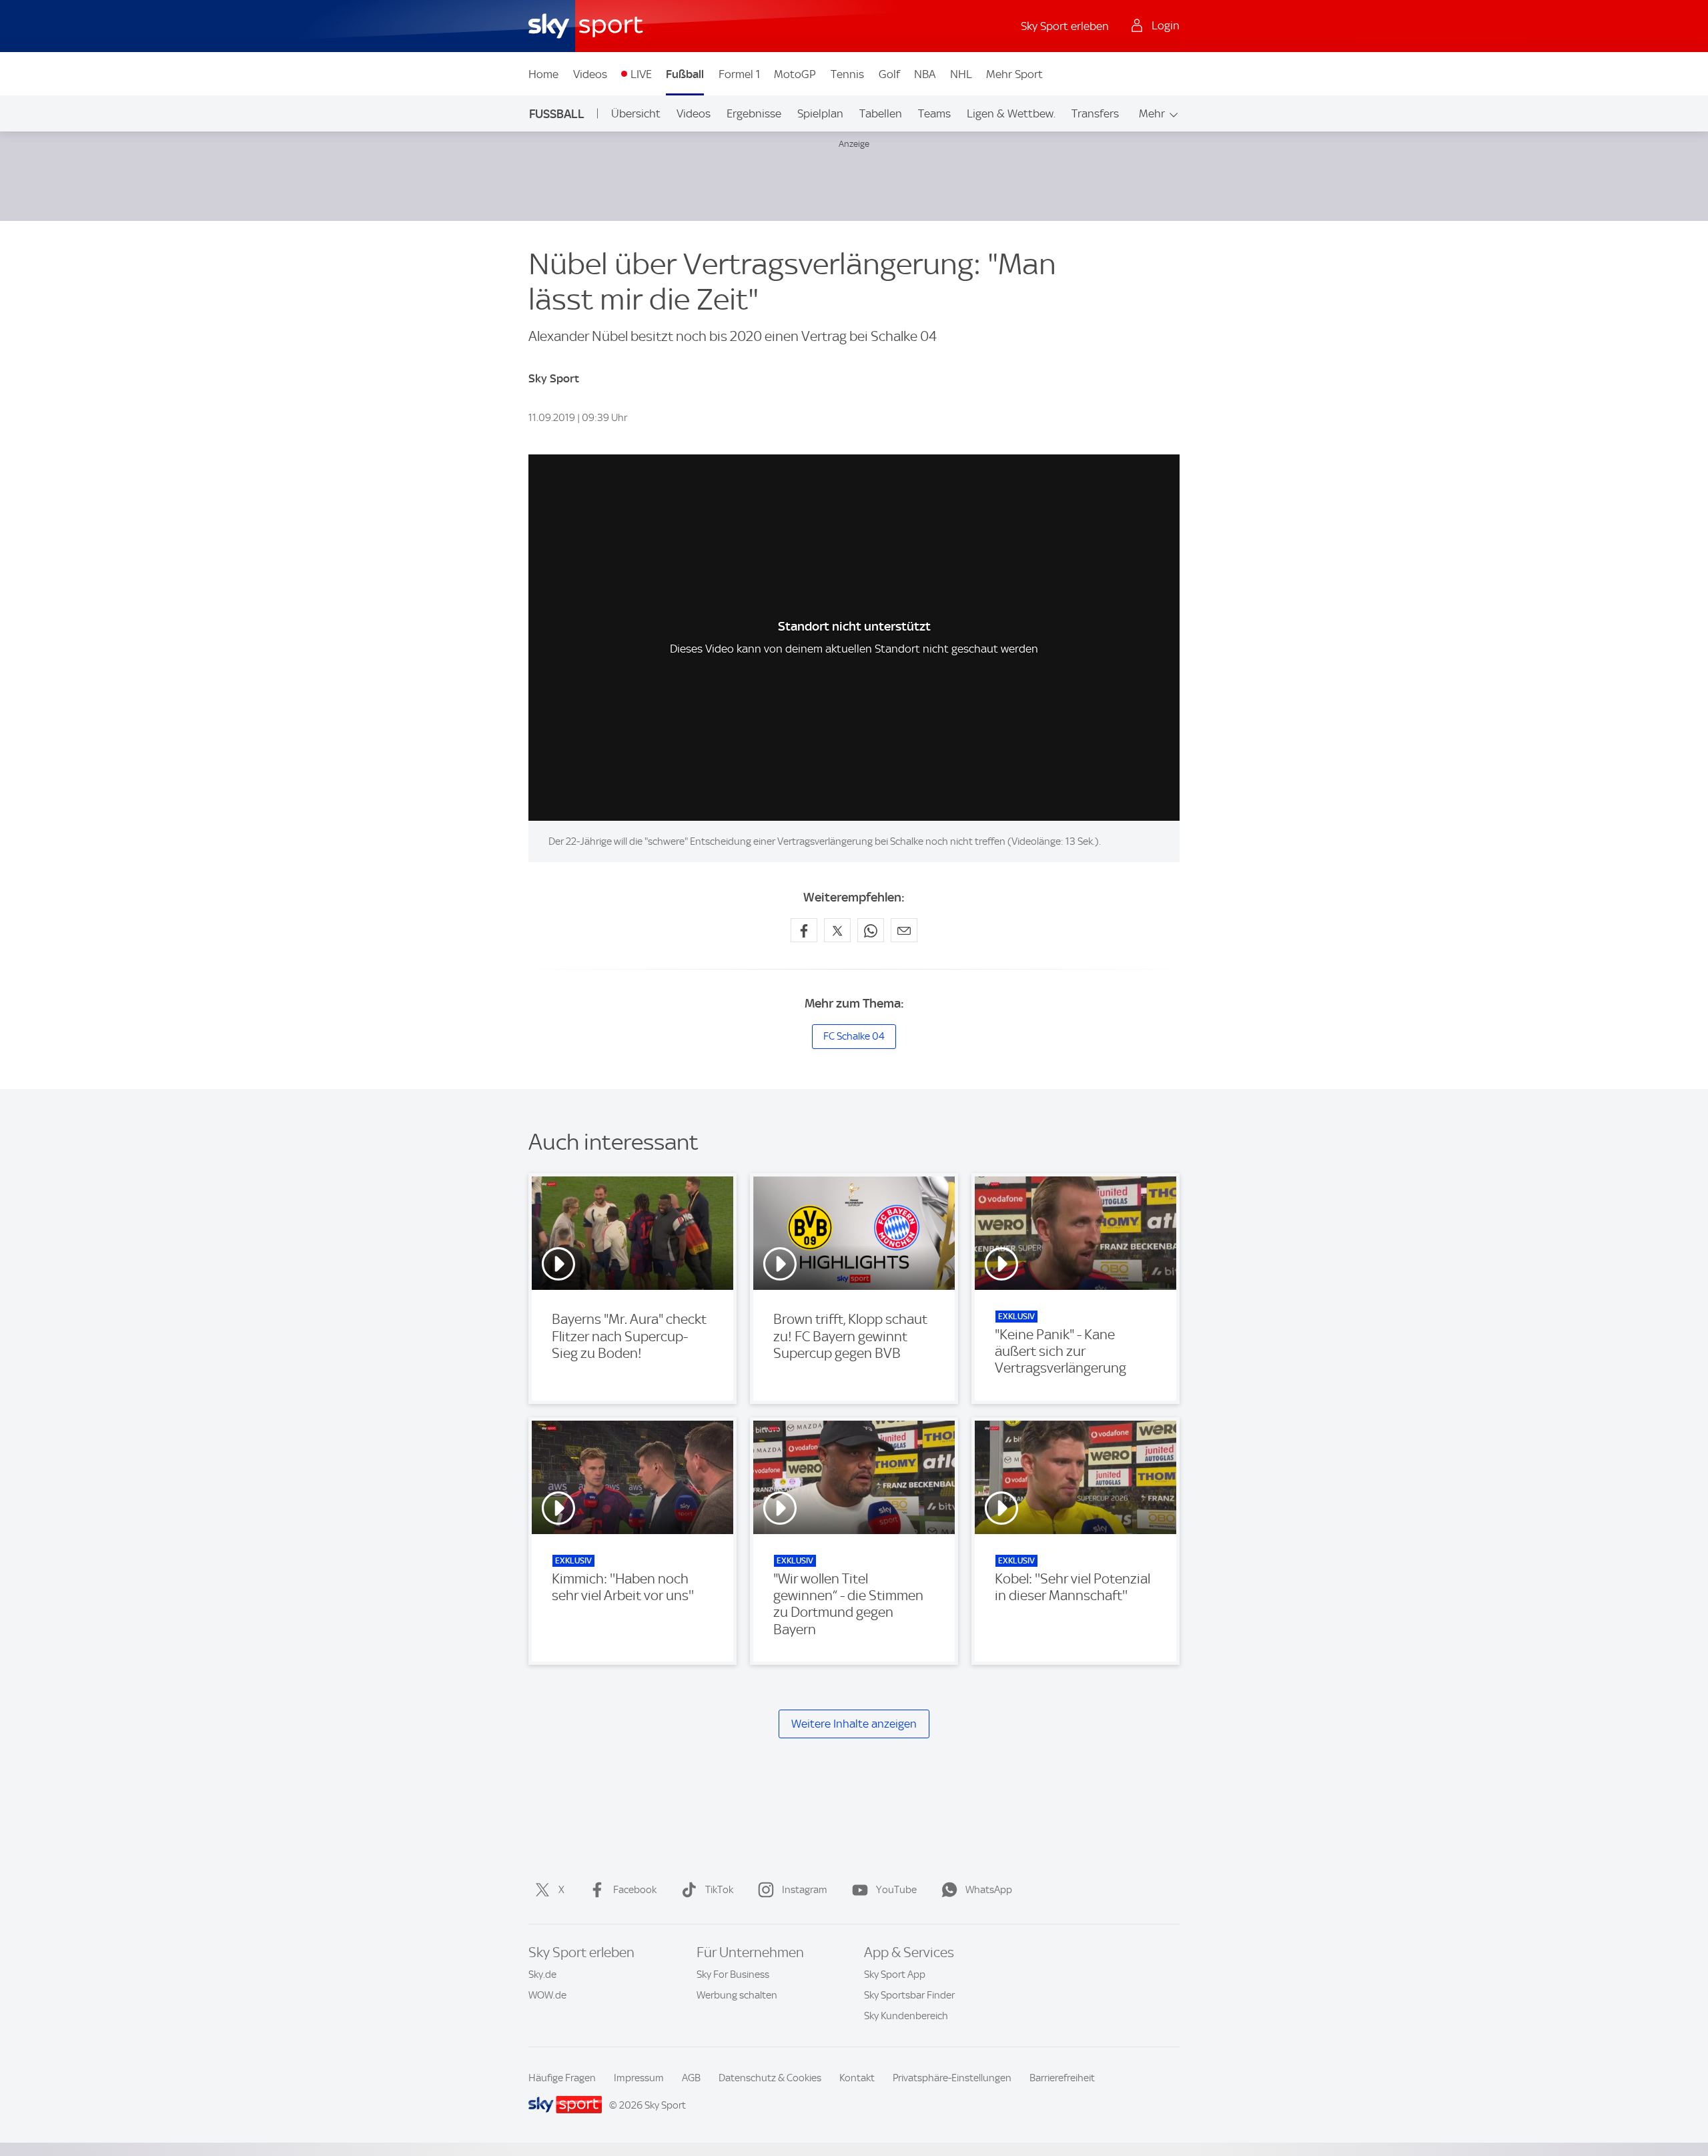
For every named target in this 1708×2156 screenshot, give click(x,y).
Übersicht (636, 113)
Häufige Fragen (562, 2078)
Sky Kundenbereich (906, 2016)
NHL (961, 74)
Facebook (635, 1890)
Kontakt (857, 2078)
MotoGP (795, 74)
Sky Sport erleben (1065, 26)
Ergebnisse (754, 113)
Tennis (847, 74)
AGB (691, 2078)
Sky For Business (733, 1974)
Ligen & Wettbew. (1011, 113)
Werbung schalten (737, 1995)
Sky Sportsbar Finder (909, 1995)
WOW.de (547, 1995)
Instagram (805, 1890)
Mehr (1152, 113)
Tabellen (881, 113)
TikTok (719, 1890)
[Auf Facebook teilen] (804, 930)
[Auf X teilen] (837, 930)
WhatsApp (989, 1890)
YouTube (896, 1890)
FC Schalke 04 (854, 1036)
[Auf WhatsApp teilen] (871, 930)
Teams (934, 113)
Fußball (685, 74)
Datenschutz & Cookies (770, 2078)
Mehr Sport (1014, 74)
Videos (590, 74)
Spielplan (820, 113)
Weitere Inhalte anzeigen (854, 1724)
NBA (925, 74)
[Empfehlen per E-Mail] (904, 930)
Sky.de (542, 1974)
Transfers (1095, 113)
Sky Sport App (895, 1974)
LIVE (641, 74)
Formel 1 (739, 74)
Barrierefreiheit (1062, 2078)
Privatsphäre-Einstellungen (952, 2078)
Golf (889, 74)
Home (543, 74)
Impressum (639, 2078)
